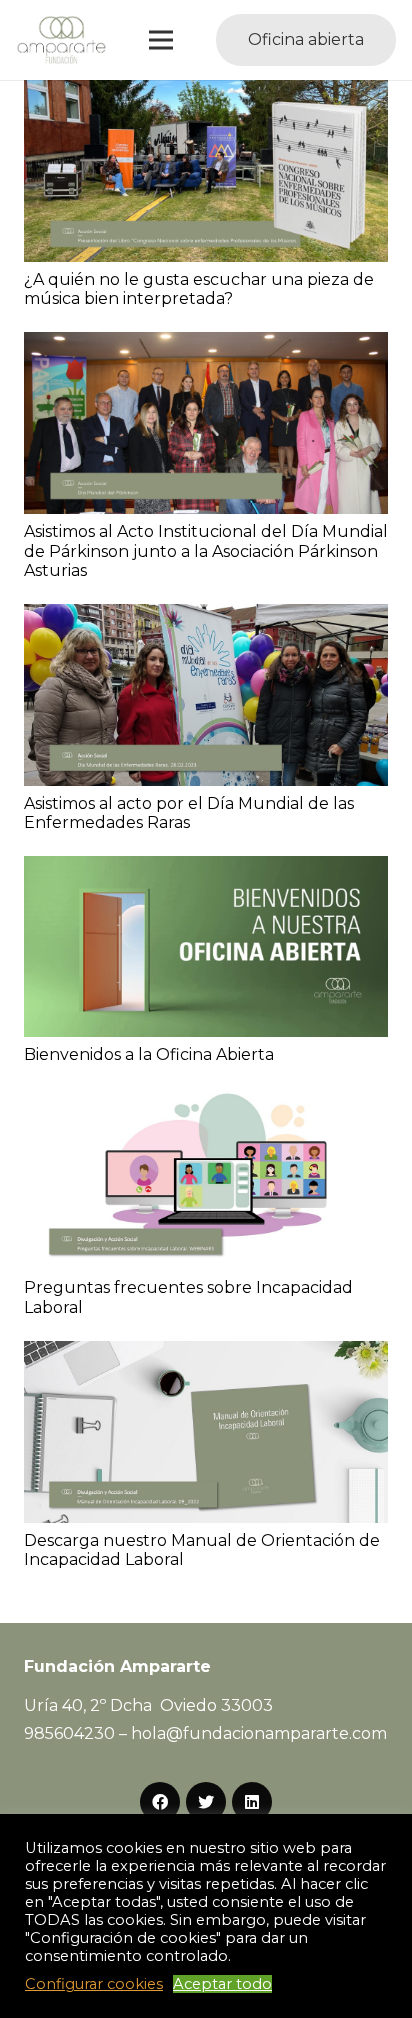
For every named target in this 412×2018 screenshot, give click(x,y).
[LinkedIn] (252, 1802)
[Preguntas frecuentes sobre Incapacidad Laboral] (206, 1101)
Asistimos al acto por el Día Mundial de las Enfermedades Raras (189, 813)
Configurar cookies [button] (94, 1984)
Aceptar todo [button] (222, 1984)
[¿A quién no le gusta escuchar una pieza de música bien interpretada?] (206, 93)
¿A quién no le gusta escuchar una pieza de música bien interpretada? (199, 289)
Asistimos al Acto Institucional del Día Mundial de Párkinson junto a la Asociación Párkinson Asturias (206, 550)
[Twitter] (206, 1802)
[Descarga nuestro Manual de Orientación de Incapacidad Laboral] (206, 1354)
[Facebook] (160, 1802)
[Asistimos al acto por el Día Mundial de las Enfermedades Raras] (206, 617)
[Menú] (162, 40)
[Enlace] (61, 40)
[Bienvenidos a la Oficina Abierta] (206, 869)
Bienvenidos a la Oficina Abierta (149, 1054)
